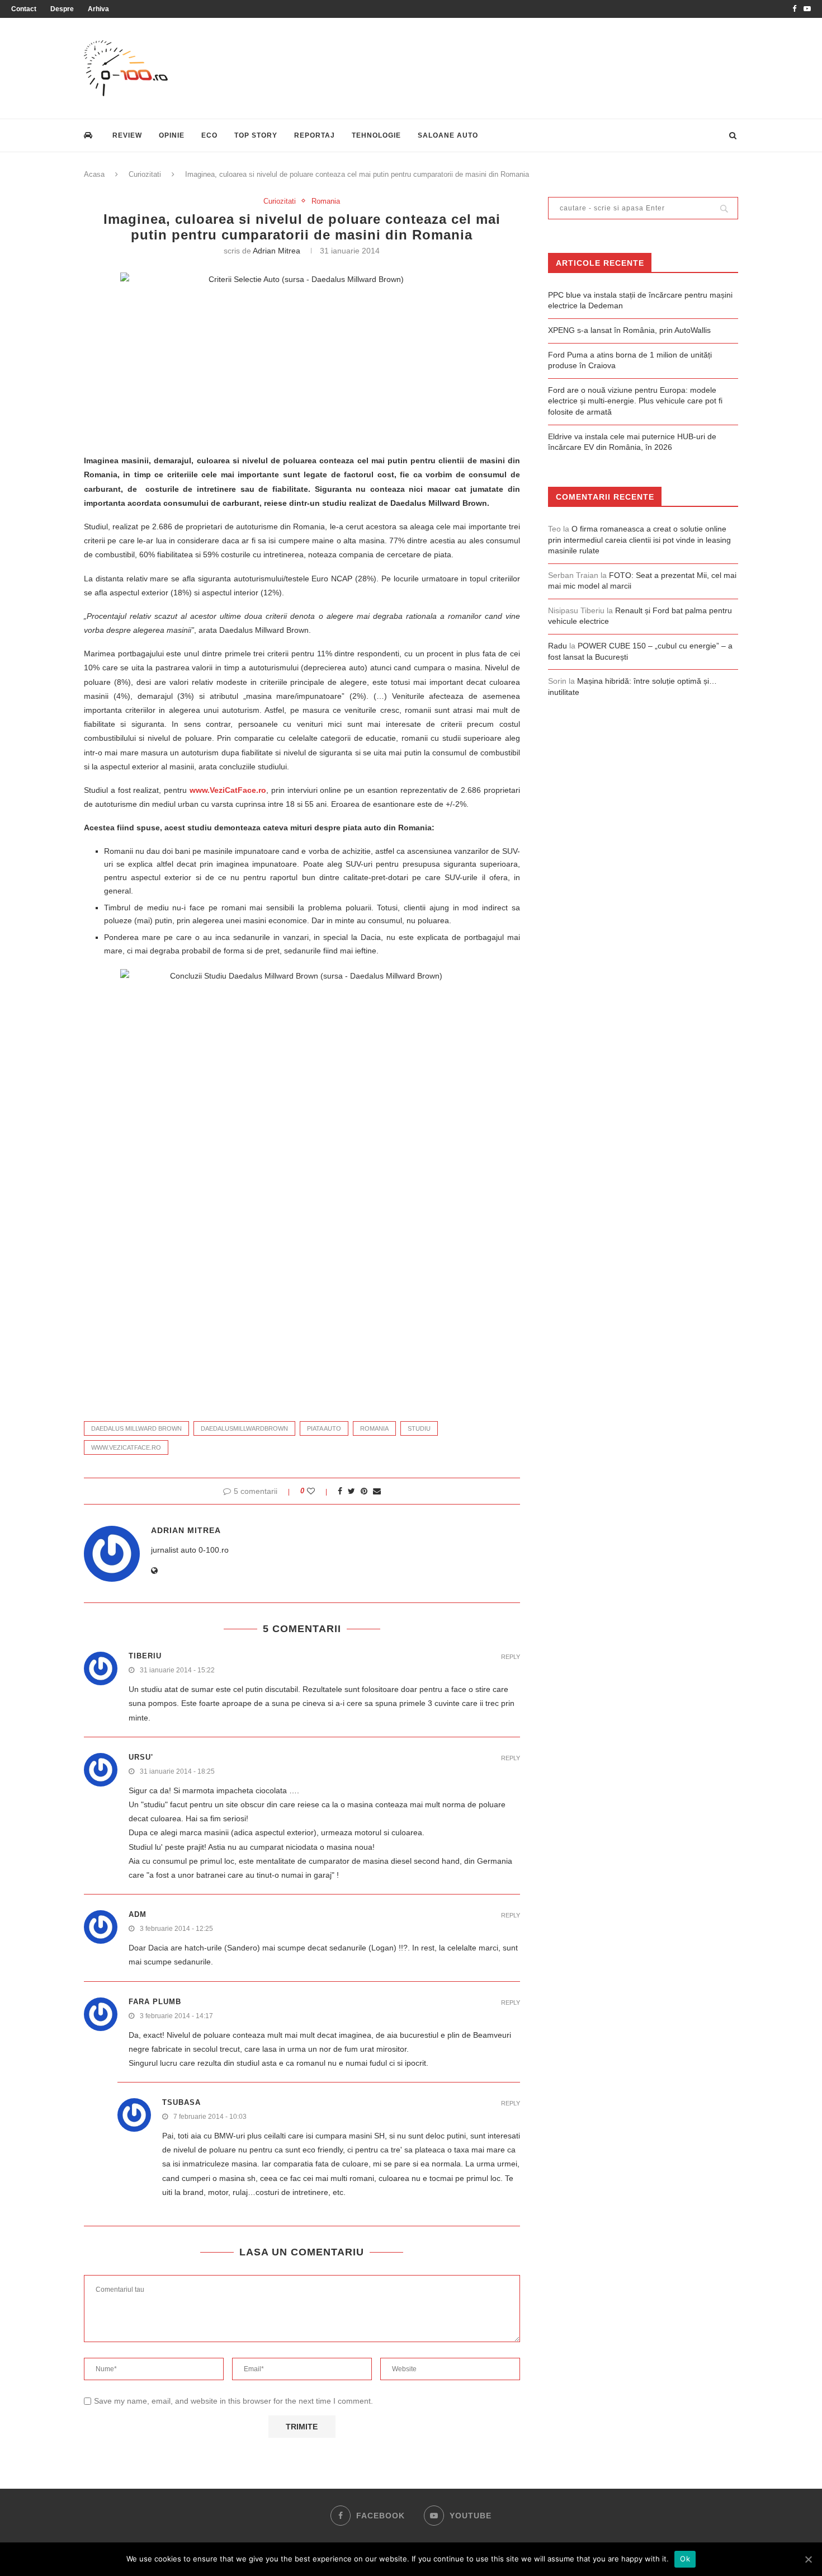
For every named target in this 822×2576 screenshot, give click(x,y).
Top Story (256, 135)
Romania (326, 201)
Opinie (172, 135)
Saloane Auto (448, 135)
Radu (558, 646)
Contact (24, 9)
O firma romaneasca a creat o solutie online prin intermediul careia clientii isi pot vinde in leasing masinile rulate (639, 540)
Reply (511, 1657)
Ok (685, 2559)
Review (127, 135)
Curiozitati (145, 174)
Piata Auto (324, 1428)
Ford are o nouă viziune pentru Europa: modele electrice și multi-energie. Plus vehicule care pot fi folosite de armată (635, 401)
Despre (62, 9)
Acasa (94, 174)
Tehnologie (376, 135)
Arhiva (98, 9)
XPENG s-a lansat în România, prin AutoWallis (629, 330)
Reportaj (315, 135)
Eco (209, 135)
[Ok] (808, 2559)
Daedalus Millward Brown (136, 1428)
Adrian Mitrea (277, 251)
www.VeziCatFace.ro (228, 790)
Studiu (419, 1428)
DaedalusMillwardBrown (244, 1428)
